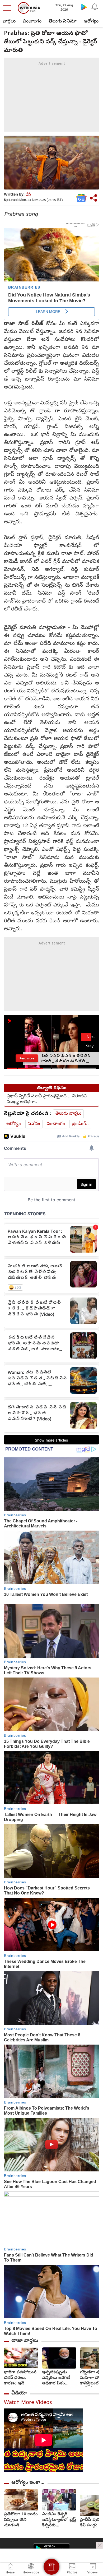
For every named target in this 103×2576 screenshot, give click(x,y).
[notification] (95, 7)
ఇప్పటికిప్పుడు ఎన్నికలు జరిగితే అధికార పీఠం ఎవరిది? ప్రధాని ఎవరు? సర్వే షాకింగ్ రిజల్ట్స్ (56, 2378)
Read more (27, 1058)
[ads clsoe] (100, 2545)
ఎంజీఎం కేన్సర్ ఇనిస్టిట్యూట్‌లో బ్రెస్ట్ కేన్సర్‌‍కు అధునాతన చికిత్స (59, 2520)
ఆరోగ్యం (91, 22)
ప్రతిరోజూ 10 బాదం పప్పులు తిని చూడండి (21, 2520)
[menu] (8, 8)
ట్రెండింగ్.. (80, 1124)
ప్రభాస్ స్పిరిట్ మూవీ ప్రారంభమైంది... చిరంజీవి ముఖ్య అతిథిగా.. (47, 1099)
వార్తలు (9, 22)
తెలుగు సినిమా (63, 22)
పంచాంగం (32, 22)
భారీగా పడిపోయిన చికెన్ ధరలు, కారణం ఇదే (20, 2378)
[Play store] (84, 7)
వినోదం (34, 1124)
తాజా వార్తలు (25, 2341)
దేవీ (28, 195)
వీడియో (19, 2393)
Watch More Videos (28, 2403)
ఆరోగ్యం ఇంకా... (28, 2483)
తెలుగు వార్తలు (68, 1114)
